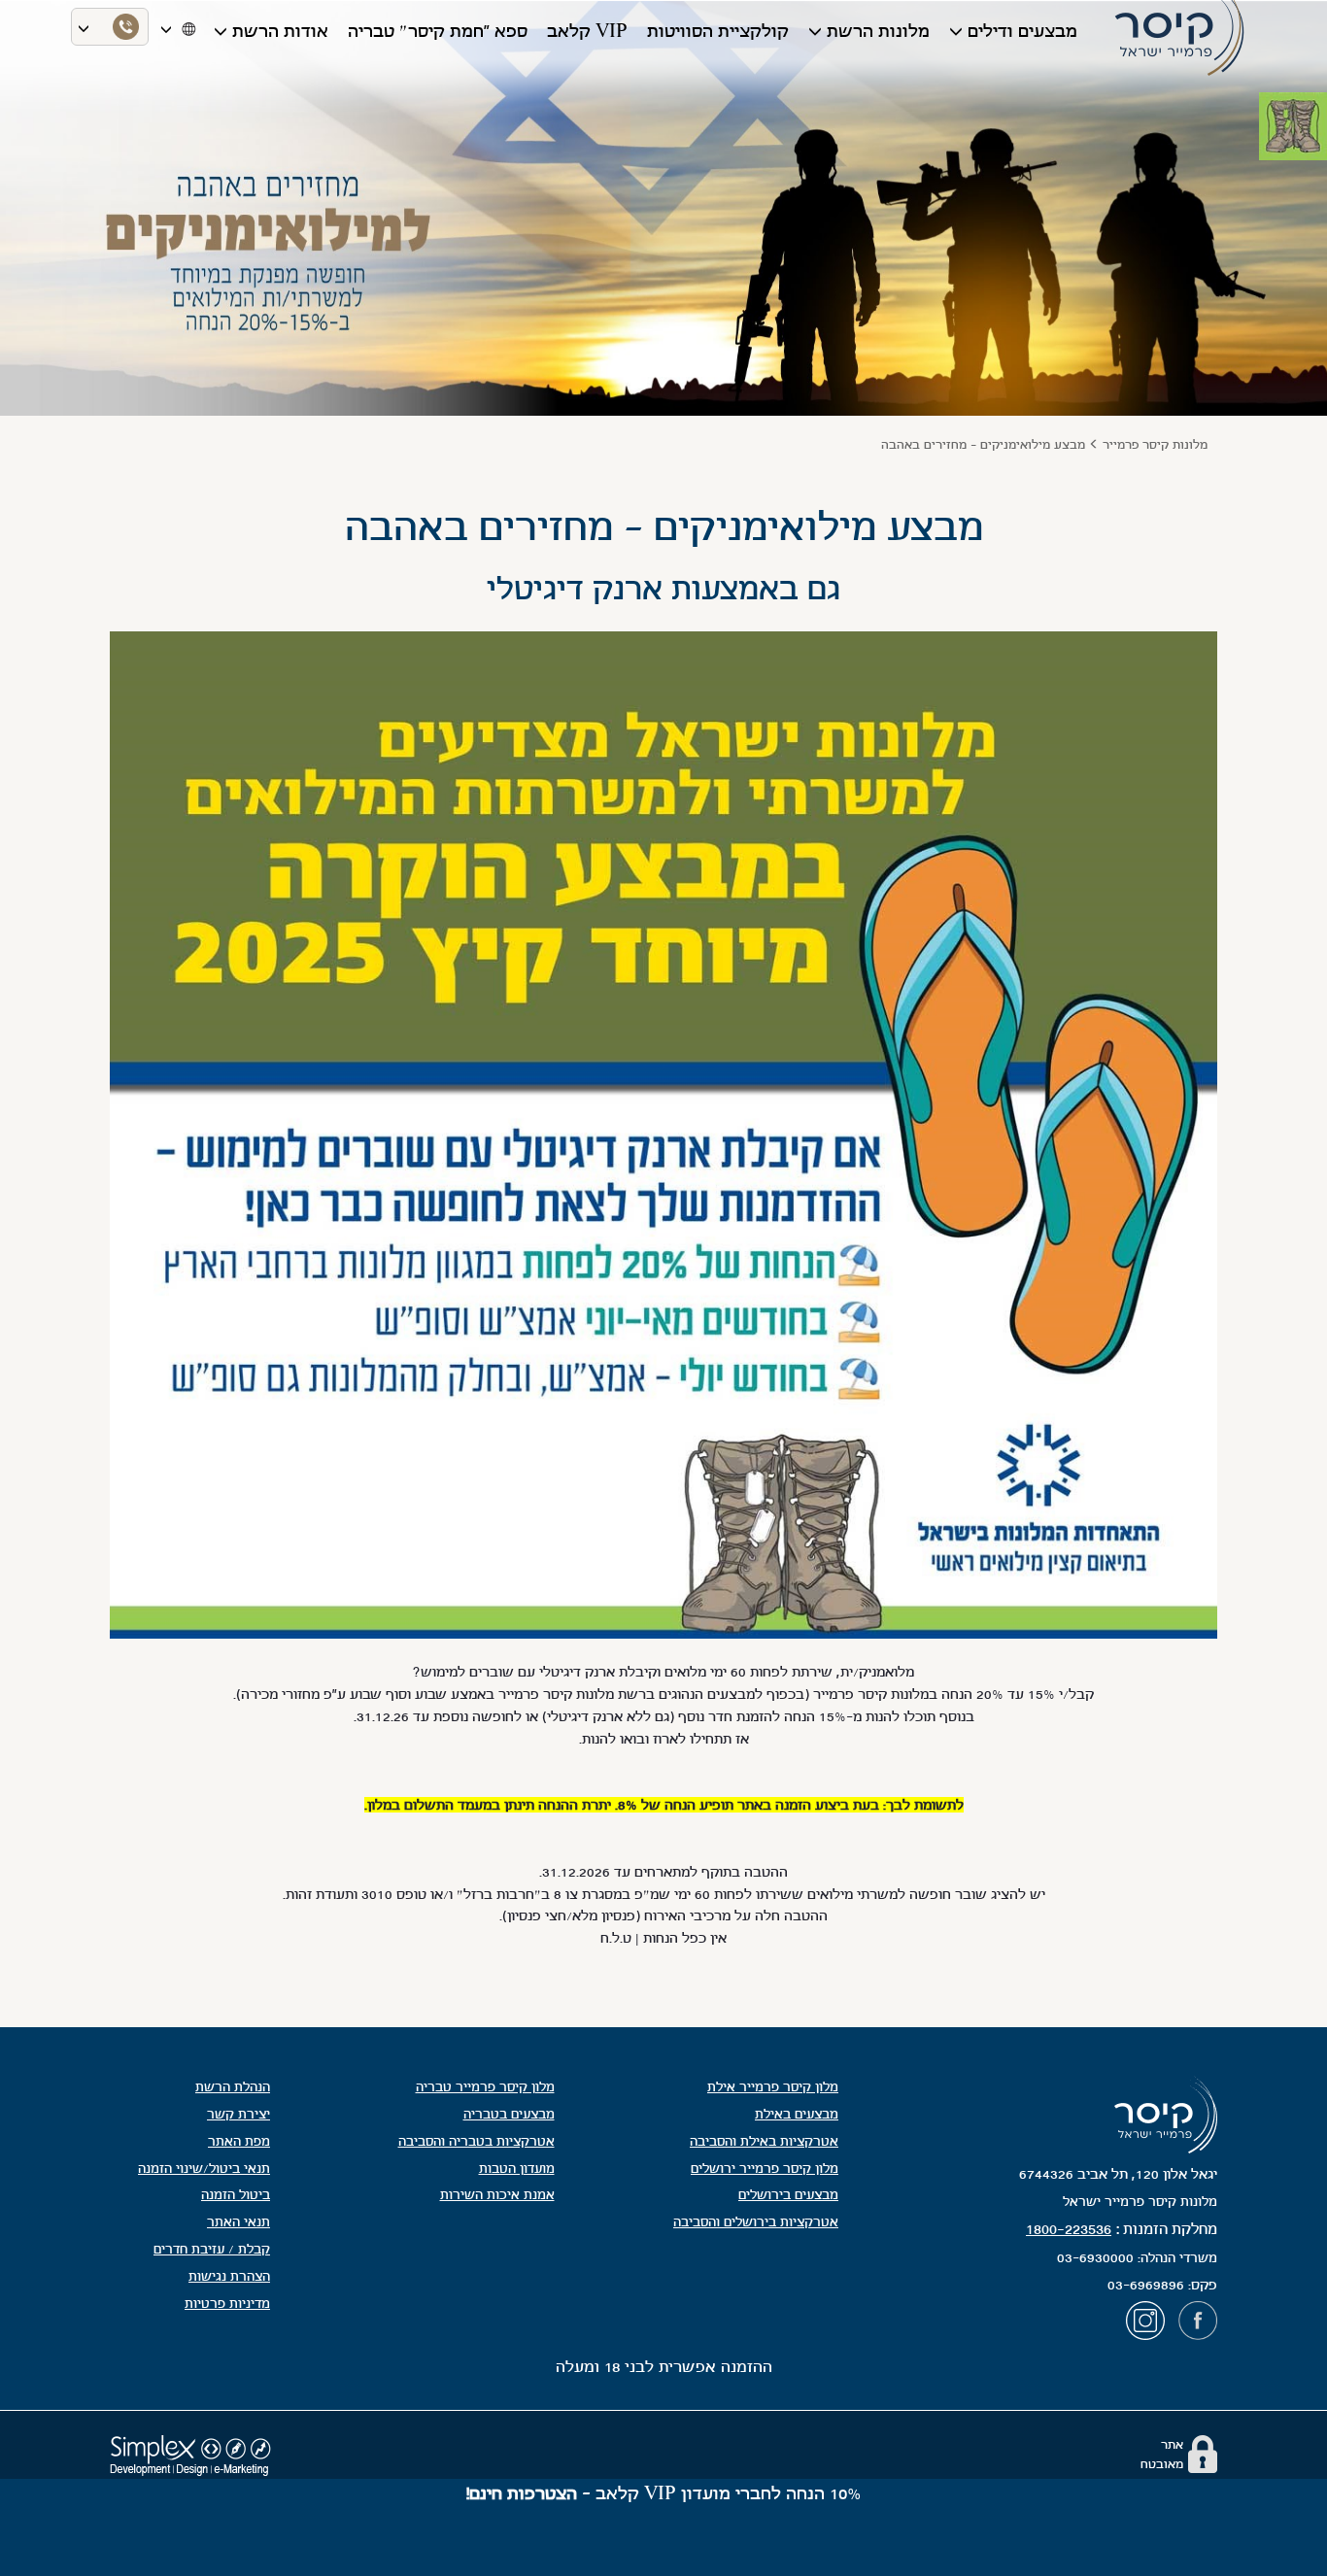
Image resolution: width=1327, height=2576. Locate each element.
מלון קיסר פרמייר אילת (773, 2087)
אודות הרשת (280, 31)
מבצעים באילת (797, 2114)
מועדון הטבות (517, 2169)
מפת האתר (239, 2141)
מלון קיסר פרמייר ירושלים (765, 2169)
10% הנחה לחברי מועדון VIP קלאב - (663, 2493)
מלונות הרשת (878, 31)
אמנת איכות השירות (497, 2195)
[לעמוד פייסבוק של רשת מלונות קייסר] (1198, 2325)
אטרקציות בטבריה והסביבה (476, 2141)
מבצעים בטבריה (509, 2114)
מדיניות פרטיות (227, 2304)
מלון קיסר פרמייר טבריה (485, 2087)
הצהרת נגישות (229, 2276)
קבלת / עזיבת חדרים (212, 2249)
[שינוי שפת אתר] (187, 27)
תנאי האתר (238, 2222)
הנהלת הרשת (233, 2087)
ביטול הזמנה (236, 2195)
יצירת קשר (238, 2114)
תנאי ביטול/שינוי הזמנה (204, 2169)
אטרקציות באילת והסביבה (764, 2141)
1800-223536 (1069, 2229)
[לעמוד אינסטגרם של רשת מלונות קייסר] (1150, 2325)
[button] (1300, 119)
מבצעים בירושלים (788, 2195)
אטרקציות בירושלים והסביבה (756, 2222)
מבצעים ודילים (1022, 31)
